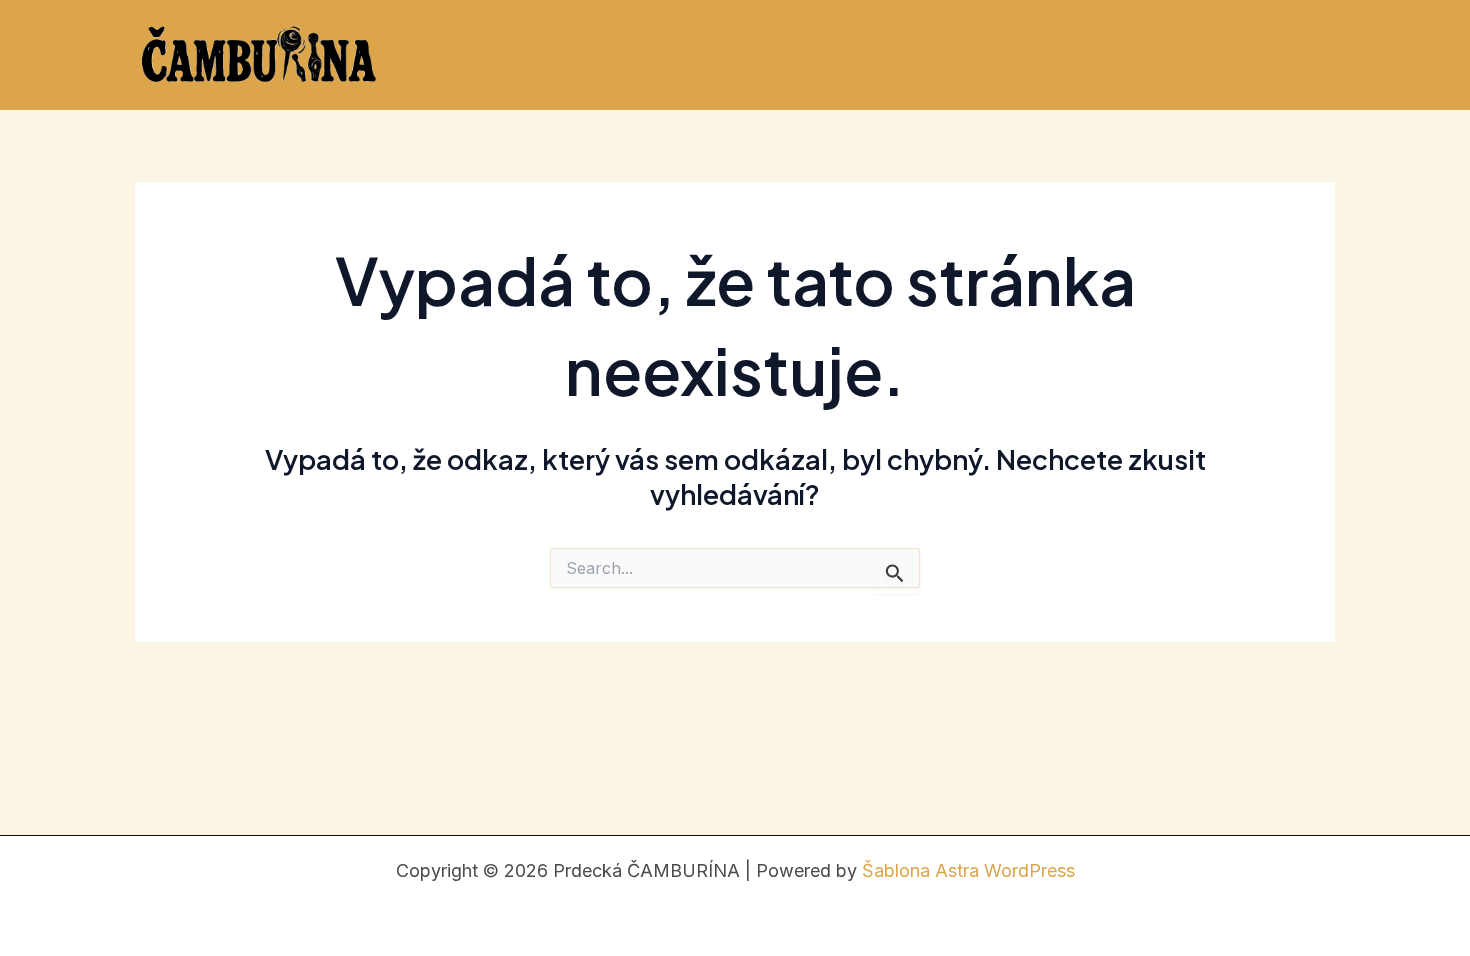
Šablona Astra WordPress (968, 870)
